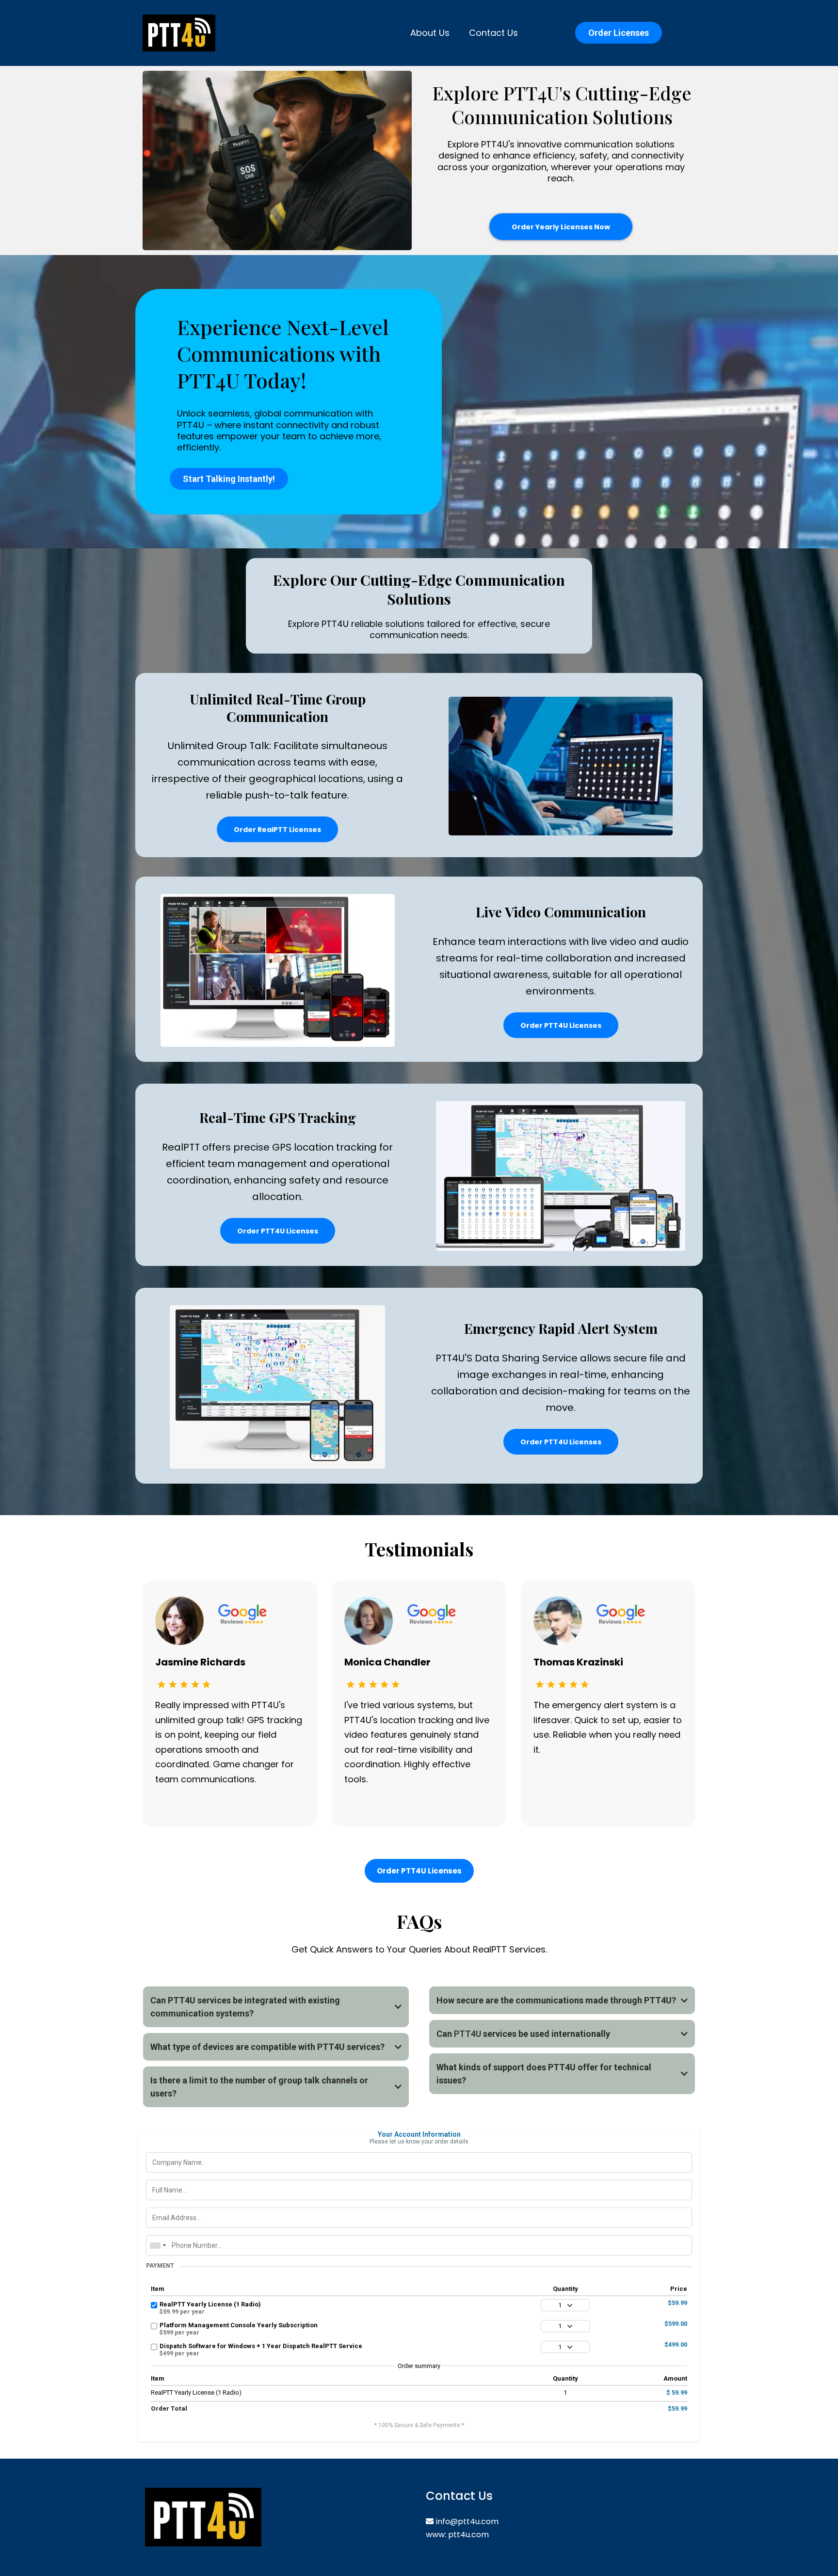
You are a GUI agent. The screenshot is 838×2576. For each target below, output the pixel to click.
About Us (430, 33)
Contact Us (493, 33)
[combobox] (158, 2245)
